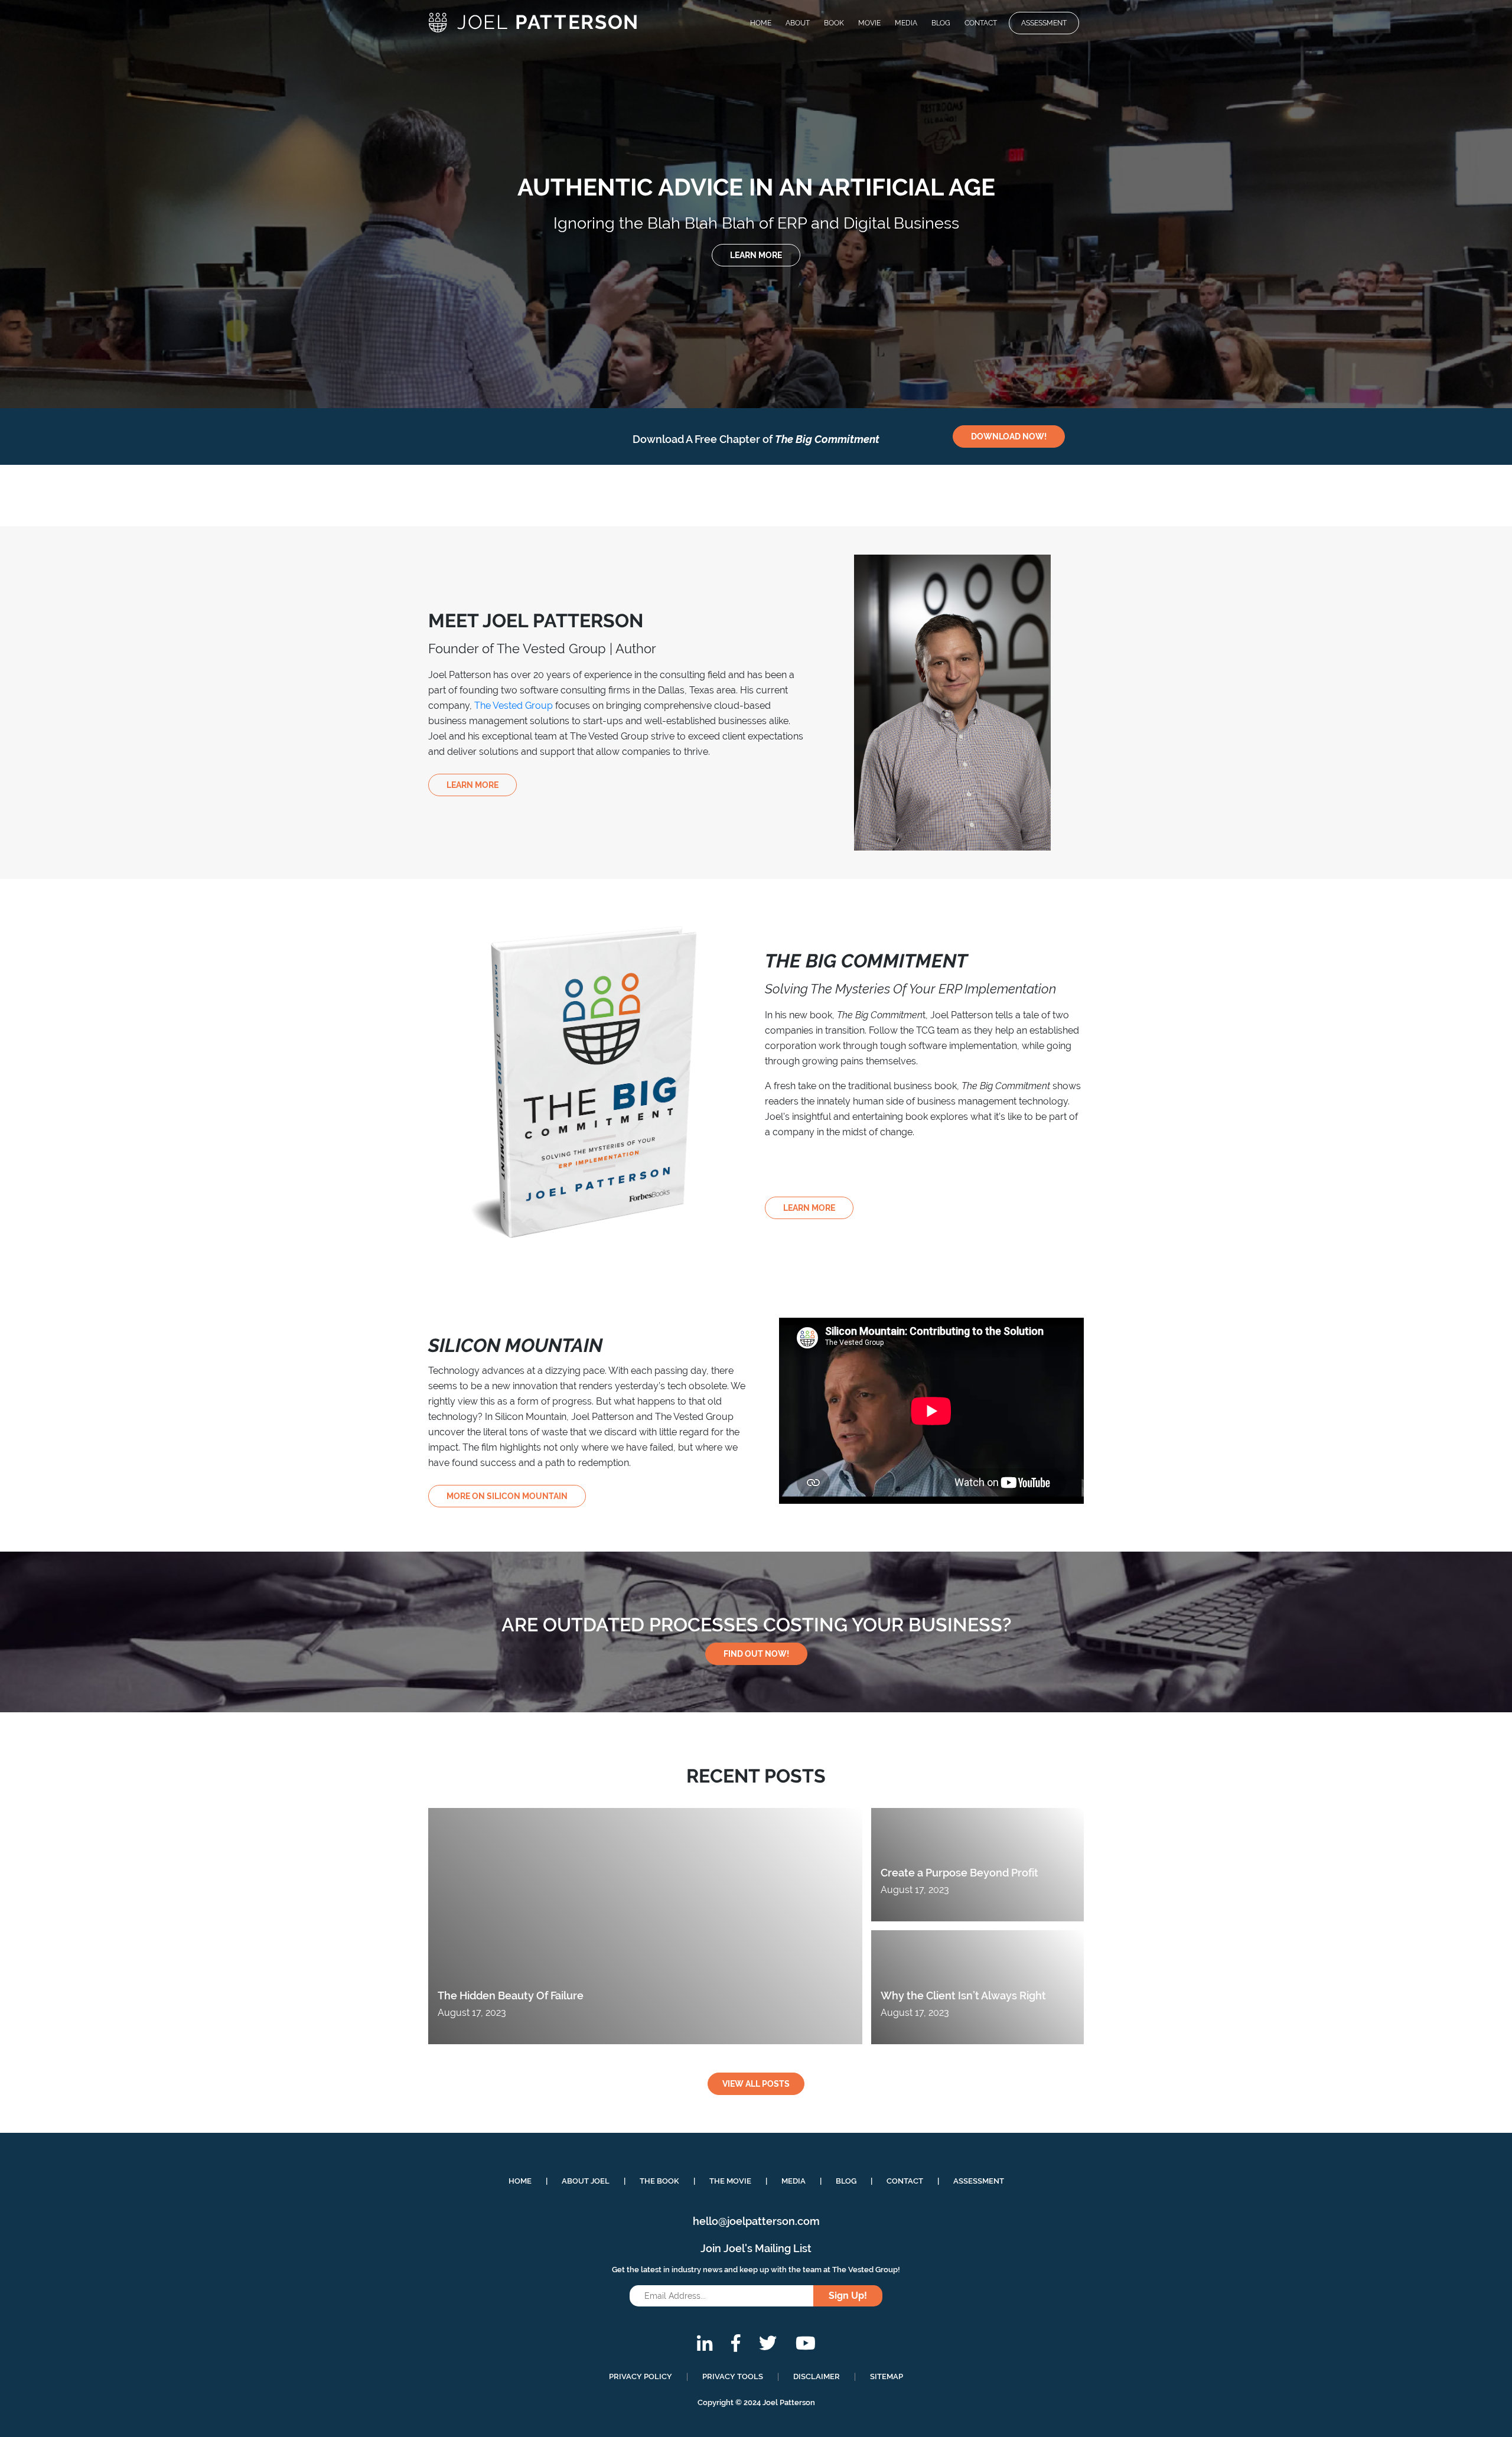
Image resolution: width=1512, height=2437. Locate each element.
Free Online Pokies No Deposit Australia (90, 136)
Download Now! (1009, 436)
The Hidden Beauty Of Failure (511, 1995)
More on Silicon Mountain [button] (507, 1496)
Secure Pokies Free (65, 64)
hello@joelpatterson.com (756, 2221)
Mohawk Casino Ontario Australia (72, 316)
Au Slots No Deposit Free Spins (67, 254)
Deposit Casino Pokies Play (58, 285)
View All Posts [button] (756, 2084)
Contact (981, 23)
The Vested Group (514, 706)
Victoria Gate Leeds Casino (82, 50)
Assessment (1044, 23)
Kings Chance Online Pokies (83, 78)
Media (906, 23)
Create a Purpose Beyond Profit (959, 1873)
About (798, 23)
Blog (941, 23)
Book (834, 23)
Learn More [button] (756, 255)
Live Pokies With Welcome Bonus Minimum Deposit (117, 169)
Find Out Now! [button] (756, 1654)
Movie (869, 23)
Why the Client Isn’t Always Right (963, 1995)
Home (761, 23)
